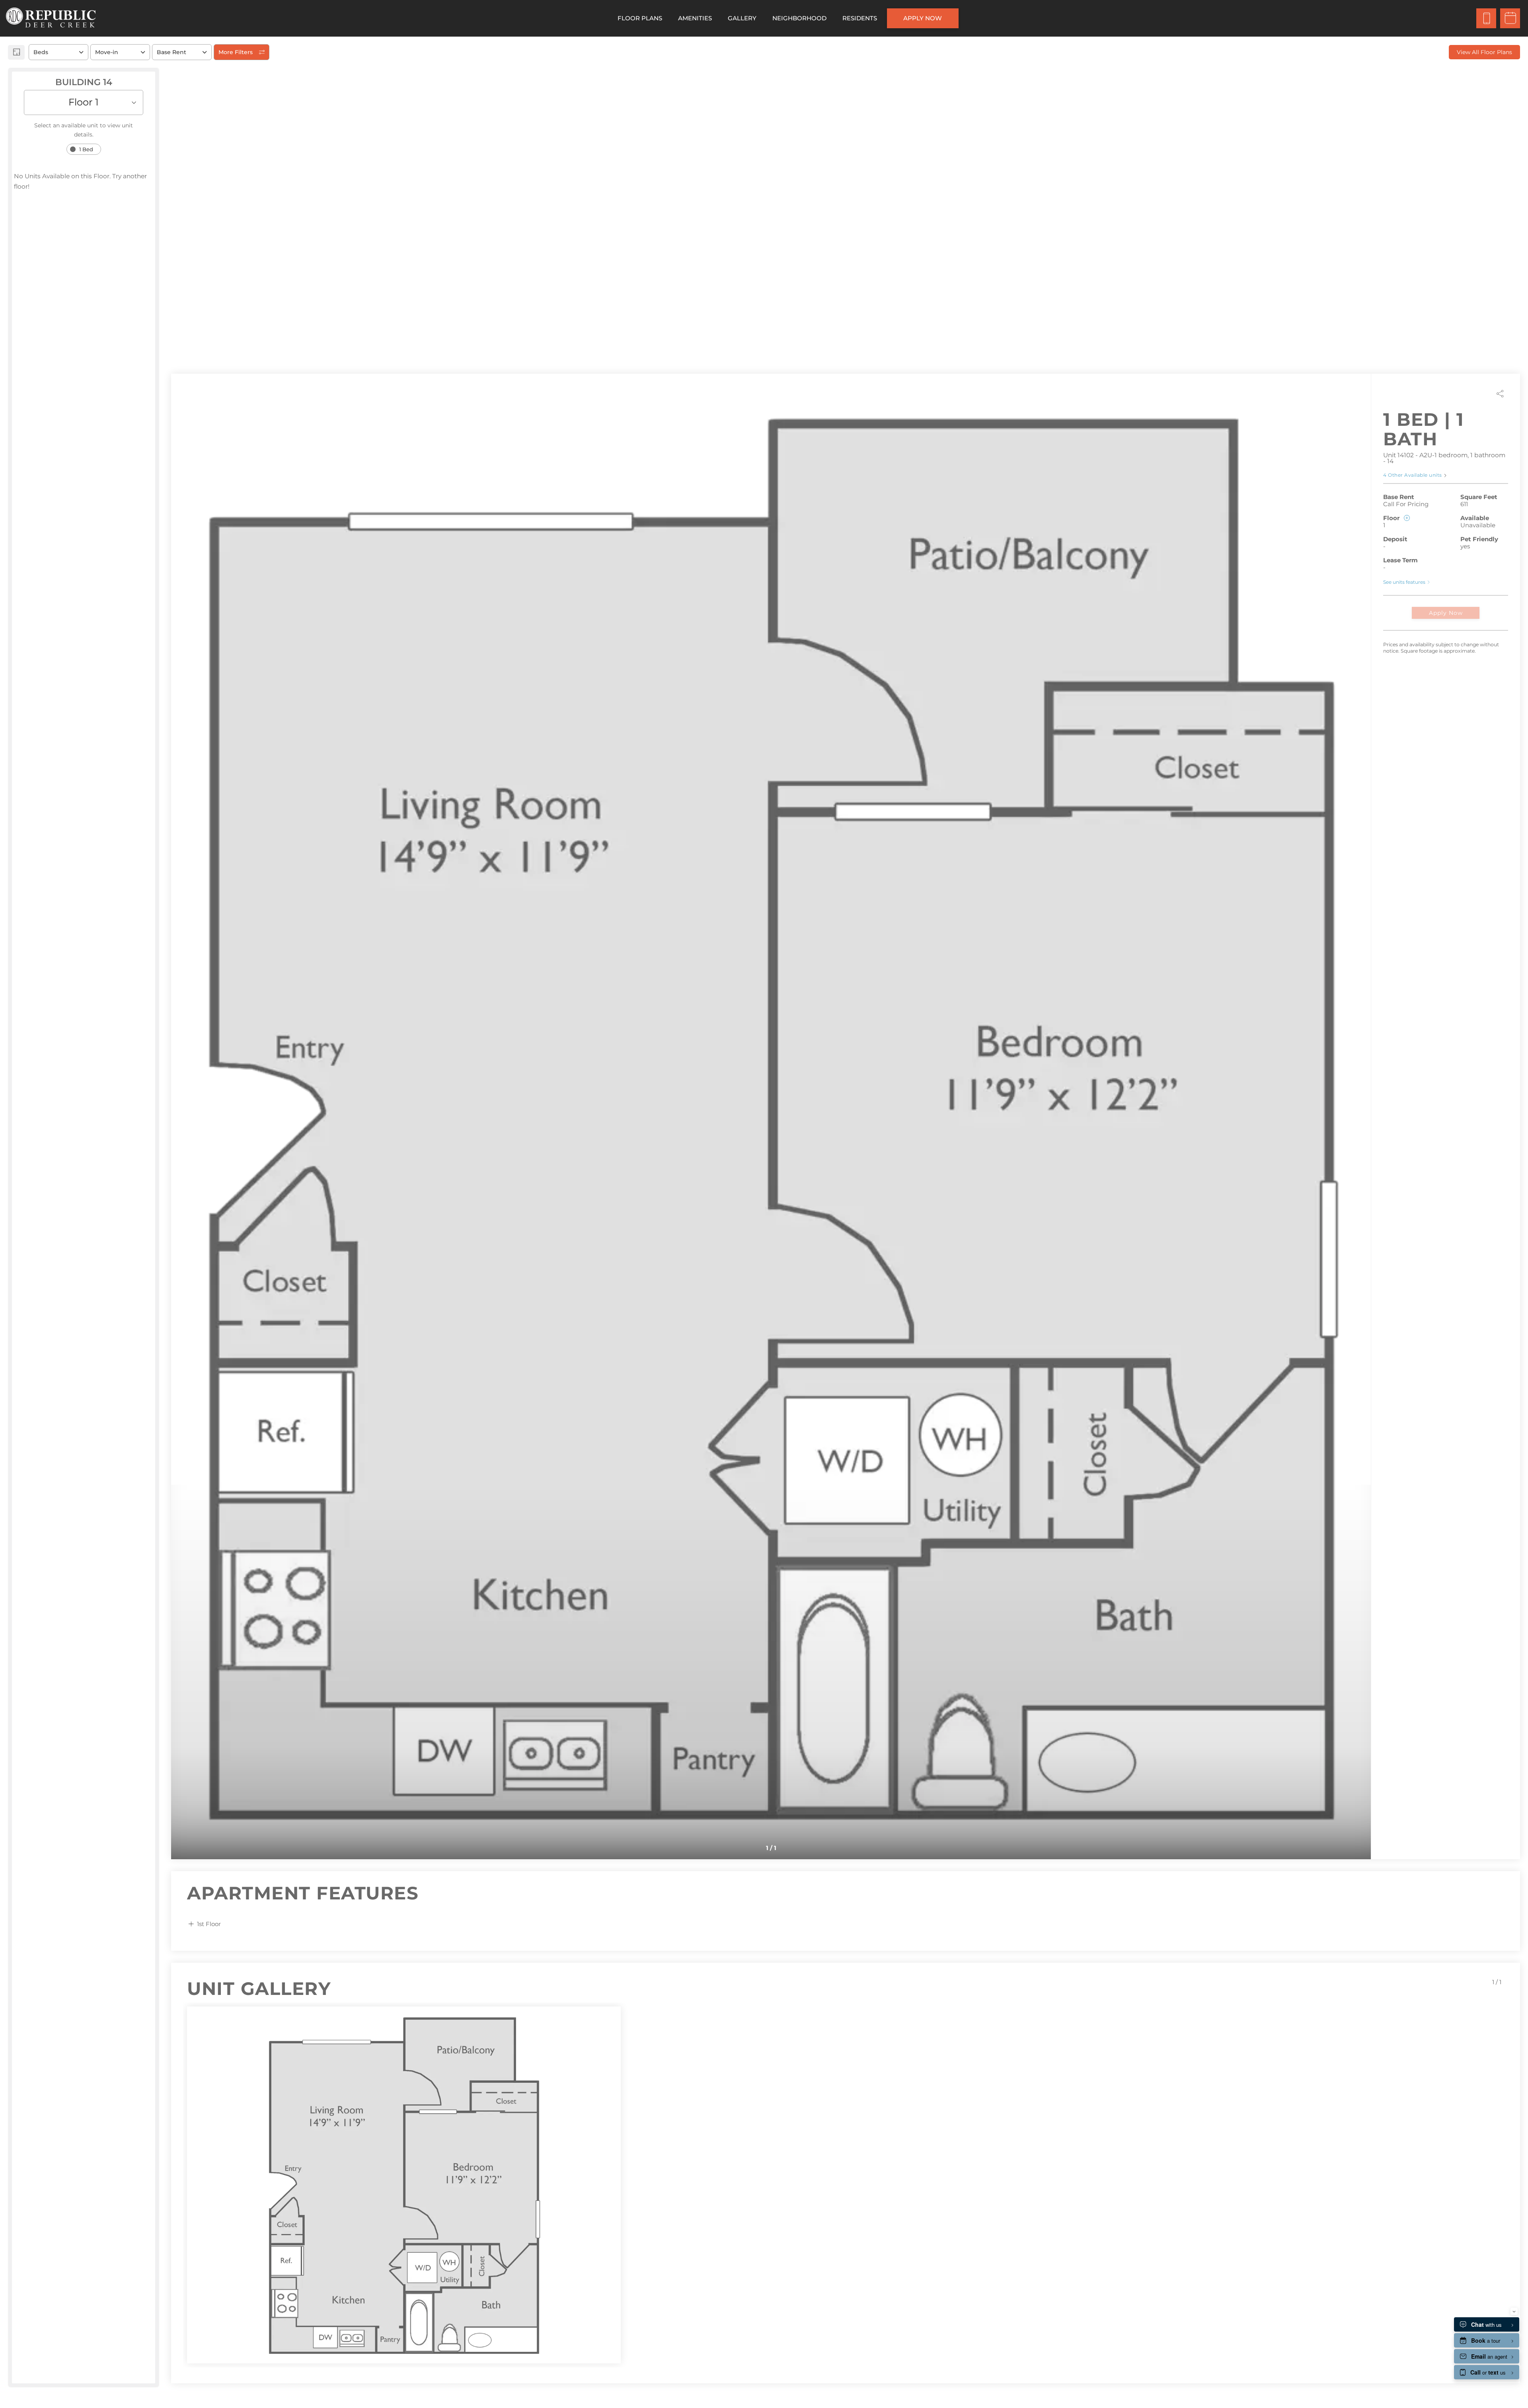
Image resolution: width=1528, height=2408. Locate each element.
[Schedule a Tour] (1510, 18)
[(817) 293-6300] (1486, 18)
